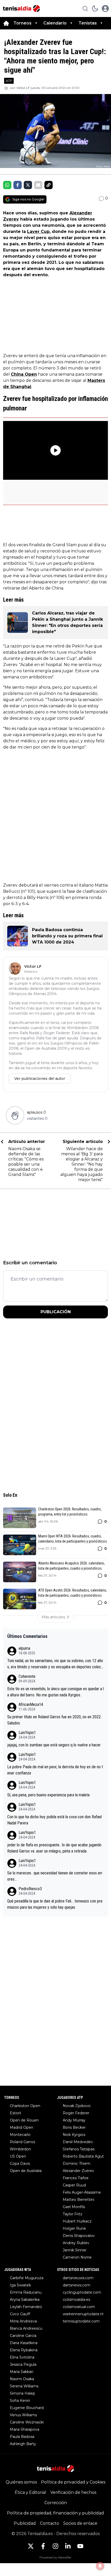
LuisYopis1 (27, 1733)
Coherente (27, 1676)
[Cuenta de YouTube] (80, 2546)
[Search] (85, 9)
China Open (24, 374)
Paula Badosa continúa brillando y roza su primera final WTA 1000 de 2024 (67, 936)
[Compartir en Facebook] (18, 185)
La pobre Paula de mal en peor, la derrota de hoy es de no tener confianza (55, 1770)
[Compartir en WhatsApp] (7, 185)
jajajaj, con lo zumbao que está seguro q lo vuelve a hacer (54, 1745)
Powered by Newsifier (55, 2557)
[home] (6, 23)
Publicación (56, 1312)
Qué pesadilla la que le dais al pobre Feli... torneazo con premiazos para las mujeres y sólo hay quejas (55, 1904)
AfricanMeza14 (31, 1704)
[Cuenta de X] (31, 2546)
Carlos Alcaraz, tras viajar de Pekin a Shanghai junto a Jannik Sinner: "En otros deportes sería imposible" (68, 622)
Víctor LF (23, 88)
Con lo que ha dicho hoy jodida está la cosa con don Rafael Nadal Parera (54, 1820)
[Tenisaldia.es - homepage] (21, 9)
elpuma (24, 1648)
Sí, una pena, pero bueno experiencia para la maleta (48, 1795)
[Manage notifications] (100, 2566)
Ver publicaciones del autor (40, 1079)
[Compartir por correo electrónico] (38, 185)
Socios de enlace (80, 2523)
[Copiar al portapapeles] (49, 185)
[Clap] (15, 1115)
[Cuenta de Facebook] (43, 2546)
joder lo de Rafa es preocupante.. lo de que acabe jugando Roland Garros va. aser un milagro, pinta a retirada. (54, 1848)
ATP (9, 81)
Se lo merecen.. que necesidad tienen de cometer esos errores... (55, 1876)
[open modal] (105, 9)
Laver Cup (38, 231)
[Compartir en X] (28, 185)
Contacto (50, 2523)
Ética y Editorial (30, 2492)
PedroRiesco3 (30, 1889)
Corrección (56, 2503)
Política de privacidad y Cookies (73, 2482)
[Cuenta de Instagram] (55, 2546)
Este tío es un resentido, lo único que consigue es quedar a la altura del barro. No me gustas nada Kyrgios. (55, 1692)
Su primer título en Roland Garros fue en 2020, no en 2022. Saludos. (54, 1720)
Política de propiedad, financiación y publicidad (55, 2513)
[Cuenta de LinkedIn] (68, 2546)
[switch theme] (95, 9)
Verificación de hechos (73, 2492)
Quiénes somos (21, 2482)
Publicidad (25, 2523)
